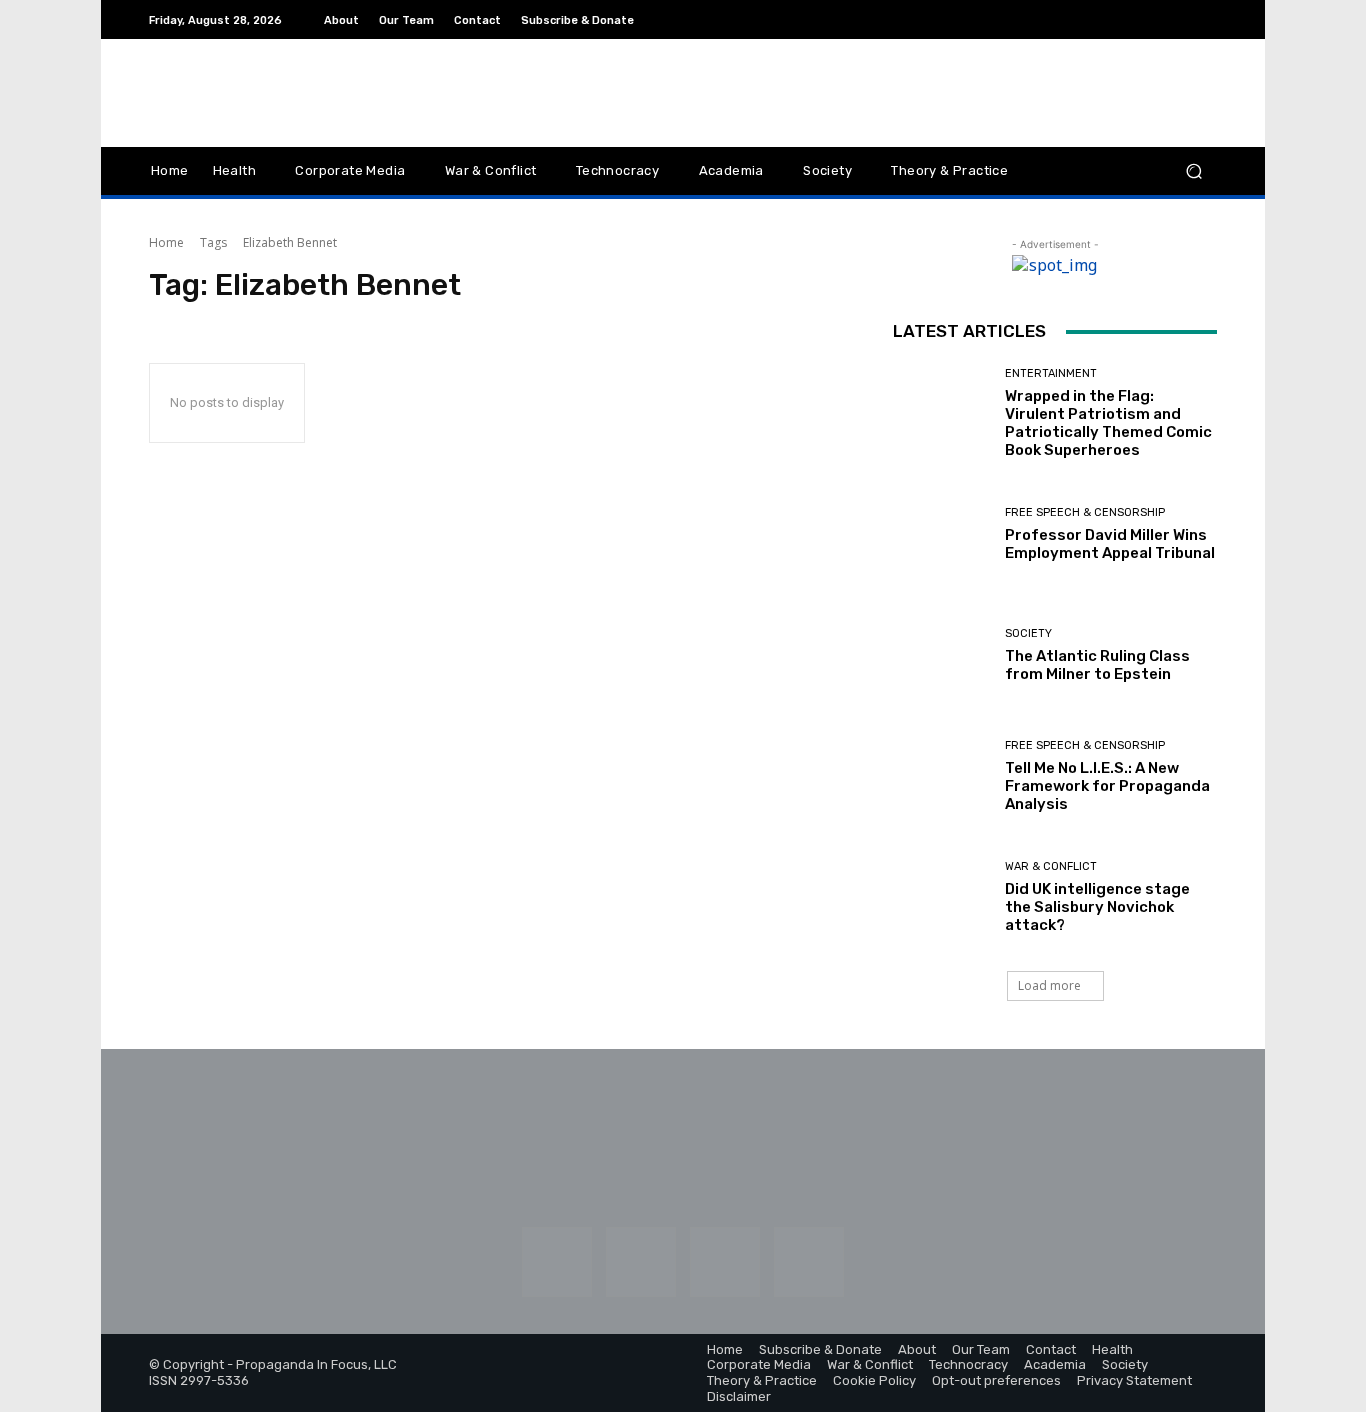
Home (166, 242)
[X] (1205, 20)
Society (1028, 633)
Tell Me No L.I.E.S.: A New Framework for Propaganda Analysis (1107, 786)
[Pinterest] (1157, 20)
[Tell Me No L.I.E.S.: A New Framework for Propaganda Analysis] (941, 776)
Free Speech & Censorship (1085, 512)
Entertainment (1051, 373)
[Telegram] (1181, 20)
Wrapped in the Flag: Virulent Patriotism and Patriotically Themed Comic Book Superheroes (1108, 423)
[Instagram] (1109, 20)
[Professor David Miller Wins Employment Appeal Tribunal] (941, 534)
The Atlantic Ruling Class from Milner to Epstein (1097, 665)
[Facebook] (1085, 20)
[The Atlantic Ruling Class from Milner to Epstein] (941, 655)
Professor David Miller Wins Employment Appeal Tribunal (1110, 544)
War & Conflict (1051, 866)
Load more (1049, 985)
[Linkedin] (1133, 20)
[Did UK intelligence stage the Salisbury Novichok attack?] (941, 897)
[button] (1193, 171)
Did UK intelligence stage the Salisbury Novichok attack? (1097, 907)
